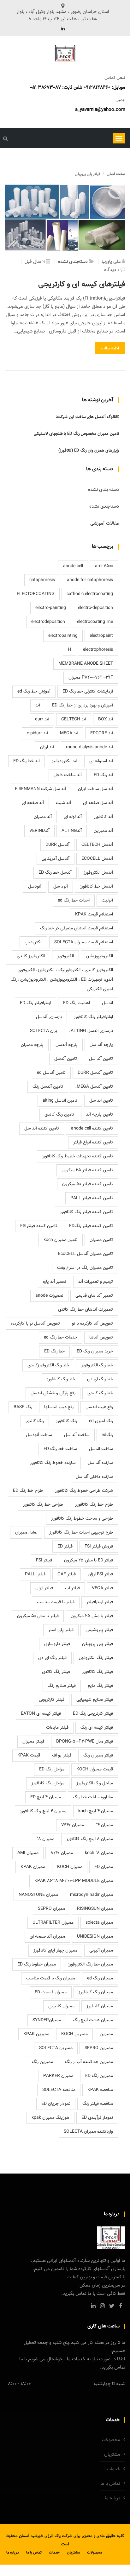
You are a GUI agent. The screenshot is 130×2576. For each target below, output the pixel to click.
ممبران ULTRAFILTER (53, 1923)
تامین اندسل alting (60, 1101)
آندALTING (72, 831)
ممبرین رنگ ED (99, 2076)
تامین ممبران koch (61, 1240)
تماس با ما (110, 2484)
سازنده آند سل (100, 1463)
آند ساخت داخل (68, 775)
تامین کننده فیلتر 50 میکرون (88, 1184)
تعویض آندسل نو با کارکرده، (35, 1324)
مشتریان (112, 2455)
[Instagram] (102, 2306)
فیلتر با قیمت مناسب (56, 1602)
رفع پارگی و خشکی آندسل (53, 1393)
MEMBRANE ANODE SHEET (86, 664)
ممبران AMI (28, 1853)
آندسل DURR (57, 845)
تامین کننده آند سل (42, 1129)
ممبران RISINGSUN (95, 1909)
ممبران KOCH (70, 1867)
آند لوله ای (73, 817)
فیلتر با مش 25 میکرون (92, 1616)
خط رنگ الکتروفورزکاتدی (48, 1365)
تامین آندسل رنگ (48, 1087)
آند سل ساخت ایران (95, 789)
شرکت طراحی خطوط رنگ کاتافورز (84, 1491)
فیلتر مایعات (57, 1728)
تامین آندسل (66, 1059)
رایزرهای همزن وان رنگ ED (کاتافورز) (89, 451)
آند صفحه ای (33, 803)
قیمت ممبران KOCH (95, 1769)
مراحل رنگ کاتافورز (48, 1783)
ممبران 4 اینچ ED (46, 1797)
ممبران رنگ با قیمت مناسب (51, 1978)
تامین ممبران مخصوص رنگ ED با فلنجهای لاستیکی (76, 434)
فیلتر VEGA (102, 1588)
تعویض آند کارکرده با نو (92, 1324)
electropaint (101, 636)
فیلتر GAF (67, 1574)
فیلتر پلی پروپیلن (98, 1644)
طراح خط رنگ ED (28, 1491)
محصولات (111, 2440)
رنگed (107, 1435)
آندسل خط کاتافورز (96, 887)
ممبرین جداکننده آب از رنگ (89, 2062)
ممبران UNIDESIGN (95, 1937)
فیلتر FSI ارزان (100, 1574)
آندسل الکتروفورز (98, 873)
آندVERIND (39, 831)
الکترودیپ (33, 942)
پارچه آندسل (67, 1045)
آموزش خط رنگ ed (34, 692)
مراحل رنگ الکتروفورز (95, 1783)
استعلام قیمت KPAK (94, 915)
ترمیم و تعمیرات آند (96, 1282)
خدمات (113, 2469)
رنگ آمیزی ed (101, 1421)
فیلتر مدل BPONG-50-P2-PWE (85, 1742)
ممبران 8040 (62, 1853)
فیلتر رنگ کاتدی (56, 1672)
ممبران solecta (99, 1923)
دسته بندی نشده (103, 490)
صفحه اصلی (116, 174)
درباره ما (112, 2498)
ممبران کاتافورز (100, 2006)
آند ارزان (47, 747)
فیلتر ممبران (33, 1742)
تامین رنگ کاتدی (59, 1115)
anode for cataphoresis (90, 580)
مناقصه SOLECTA (59, 2090)
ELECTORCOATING (36, 594)
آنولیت (107, 901)
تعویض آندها (101, 1338)
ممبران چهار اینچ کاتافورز (55, 1951)
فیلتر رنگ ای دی (52, 1658)
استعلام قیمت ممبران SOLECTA (84, 942)
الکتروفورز (65, 956)
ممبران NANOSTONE (38, 1895)
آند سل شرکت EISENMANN (40, 789)
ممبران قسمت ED (51, 1992)
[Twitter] (112, 2306)
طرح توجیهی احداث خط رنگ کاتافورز (81, 1533)
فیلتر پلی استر (61, 1630)
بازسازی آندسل (49, 1017)
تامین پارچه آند (100, 1115)
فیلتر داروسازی (57, 1644)
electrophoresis (98, 650)
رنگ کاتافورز (66, 1421)
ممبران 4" (104, 1825)
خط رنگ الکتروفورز (97, 1365)
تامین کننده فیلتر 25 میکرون (87, 1170)
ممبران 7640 (73, 1825)
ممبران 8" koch (99, 1853)
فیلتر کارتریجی (52, 1700)
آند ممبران (43, 817)
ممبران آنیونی (101, 1951)
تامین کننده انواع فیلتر (93, 1142)
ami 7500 (104, 566)
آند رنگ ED (103, 775)
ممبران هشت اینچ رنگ (93, 2020)
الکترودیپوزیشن (99, 956)
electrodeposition (48, 622)
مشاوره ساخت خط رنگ (93, 1797)
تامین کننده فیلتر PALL (92, 1198)
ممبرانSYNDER (47, 2020)
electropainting (63, 636)
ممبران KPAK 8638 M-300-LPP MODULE (74, 1881)
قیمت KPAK (29, 1756)
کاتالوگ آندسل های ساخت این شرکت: (87, 417)
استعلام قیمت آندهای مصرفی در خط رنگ (77, 928)
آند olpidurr (37, 733)
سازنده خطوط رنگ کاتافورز (53, 1463)
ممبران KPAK (33, 1867)
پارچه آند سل (101, 1045)
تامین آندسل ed (51, 1073)
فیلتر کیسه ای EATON (41, 1714)
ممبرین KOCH (74, 2034)
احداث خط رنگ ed (74, 901)
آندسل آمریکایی (56, 859)
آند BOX (106, 719)
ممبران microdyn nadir (92, 1895)
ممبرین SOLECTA (56, 2048)
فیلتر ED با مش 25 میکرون (89, 1560)
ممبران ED (104, 1867)
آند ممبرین (103, 831)
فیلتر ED (65, 1547)
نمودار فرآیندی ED (97, 2118)
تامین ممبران (101, 1240)
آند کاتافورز (103, 817)
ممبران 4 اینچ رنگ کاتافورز (43, 1811)
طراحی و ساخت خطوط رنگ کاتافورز (82, 1519)
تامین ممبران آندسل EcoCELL (86, 1254)
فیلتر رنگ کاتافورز (98, 1672)
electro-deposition (95, 608)
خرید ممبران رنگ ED (95, 1351)
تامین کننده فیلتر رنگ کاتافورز (86, 1212)
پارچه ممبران (32, 1045)
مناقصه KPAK (100, 2090)
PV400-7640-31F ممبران (91, 678)
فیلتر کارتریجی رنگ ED (93, 1714)
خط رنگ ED (54, 1351)
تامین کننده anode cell (92, 1129)
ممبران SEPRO (51, 1909)
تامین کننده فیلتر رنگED (91, 1226)
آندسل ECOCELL (97, 859)
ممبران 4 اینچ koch (96, 1811)
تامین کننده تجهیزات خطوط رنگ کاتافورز (77, 1156)
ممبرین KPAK (36, 2034)
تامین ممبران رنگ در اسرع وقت (85, 1268)
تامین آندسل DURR (95, 1073)
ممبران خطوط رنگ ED (37, 1965)
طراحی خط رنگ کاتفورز (43, 1505)
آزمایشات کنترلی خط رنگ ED (88, 692)
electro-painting (51, 608)
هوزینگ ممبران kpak (50, 2118)
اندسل (107, 1003)
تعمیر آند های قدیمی (94, 1296)
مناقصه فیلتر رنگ (98, 2104)
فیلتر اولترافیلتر (100, 1602)
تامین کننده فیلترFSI (39, 1226)
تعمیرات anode (49, 1296)
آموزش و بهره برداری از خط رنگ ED (83, 706)
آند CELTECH (74, 719)
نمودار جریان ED (56, 2104)
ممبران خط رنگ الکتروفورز (90, 1965)
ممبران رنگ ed (100, 1978)
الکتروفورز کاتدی (31, 956)
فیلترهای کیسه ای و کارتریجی (82, 284)
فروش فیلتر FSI (99, 1547)
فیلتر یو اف (62, 1756)
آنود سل (61, 887)
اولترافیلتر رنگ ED (35, 1003)
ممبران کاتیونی (61, 2006)
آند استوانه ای (101, 761)
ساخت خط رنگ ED (60, 1449)
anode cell (73, 566)
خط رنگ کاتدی (100, 1393)
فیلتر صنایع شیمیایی (95, 1700)
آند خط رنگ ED (27, 761)
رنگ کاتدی (35, 1421)
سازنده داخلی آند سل (94, 1477)
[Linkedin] (63, 29)
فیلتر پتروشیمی (99, 1630)
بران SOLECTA (44, 1031)
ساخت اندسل (101, 1449)
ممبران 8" (46, 1839)
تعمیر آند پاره (55, 1282)
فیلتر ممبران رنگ (98, 1756)
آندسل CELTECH (97, 845)
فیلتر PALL (35, 1574)
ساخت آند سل (77, 1435)
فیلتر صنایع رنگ (62, 1686)
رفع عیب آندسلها (59, 1407)
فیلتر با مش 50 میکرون (38, 1616)
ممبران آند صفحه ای (47, 1937)
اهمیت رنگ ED (77, 1003)
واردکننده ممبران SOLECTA (88, 2132)
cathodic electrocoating (90, 594)
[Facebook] (121, 2306)
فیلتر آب (72, 1588)
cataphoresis (42, 580)
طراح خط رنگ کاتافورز (94, 1505)
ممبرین (106, 2034)
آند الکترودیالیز (65, 761)
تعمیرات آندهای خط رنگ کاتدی (86, 1310)
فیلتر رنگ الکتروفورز (96, 1658)
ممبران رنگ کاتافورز (96, 1992)
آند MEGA (69, 733)
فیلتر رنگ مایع (100, 1686)
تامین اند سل (101, 1101)
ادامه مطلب (110, 348)
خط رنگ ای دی (100, 1379)
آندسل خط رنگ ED (55, 873)
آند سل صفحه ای (98, 803)
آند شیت (63, 803)
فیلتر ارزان (44, 1588)
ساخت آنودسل (39, 1435)
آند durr (42, 719)
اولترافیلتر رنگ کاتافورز (93, 1017)
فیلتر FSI (44, 1560)
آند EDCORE (102, 733)
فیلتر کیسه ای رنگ (97, 1728)
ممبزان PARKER (58, 2076)
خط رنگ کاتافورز (61, 1379)
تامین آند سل (101, 1059)
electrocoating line (95, 622)
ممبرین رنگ (42, 2062)
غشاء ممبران (26, 1533)
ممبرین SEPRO (99, 2048)
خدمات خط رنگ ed (61, 1338)
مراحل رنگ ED (52, 1769)
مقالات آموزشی (105, 524)
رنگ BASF (23, 1407)
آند (38, 706)
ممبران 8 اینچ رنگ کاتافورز (90, 1839)
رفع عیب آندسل (99, 1407)
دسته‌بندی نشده (73, 262)
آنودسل (35, 887)
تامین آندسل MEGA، (94, 1087)
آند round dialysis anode (89, 747)
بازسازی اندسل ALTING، (91, 1031)
